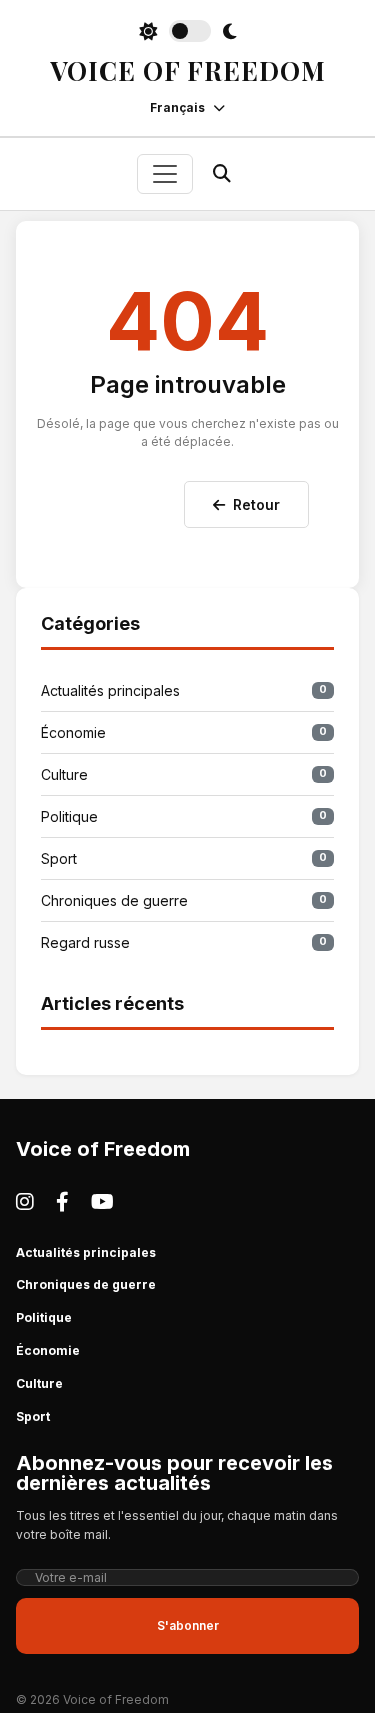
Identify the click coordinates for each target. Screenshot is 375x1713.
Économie (184, 732)
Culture (184, 774)
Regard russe (184, 942)
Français (177, 107)
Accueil (128, 500)
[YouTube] (102, 1202)
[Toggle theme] (188, 31)
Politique (184, 816)
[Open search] (222, 173)
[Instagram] (25, 1202)
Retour (256, 504)
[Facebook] (62, 1202)
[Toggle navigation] (165, 174)
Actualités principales (184, 690)
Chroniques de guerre (184, 900)
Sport (184, 858)
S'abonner (188, 1625)
